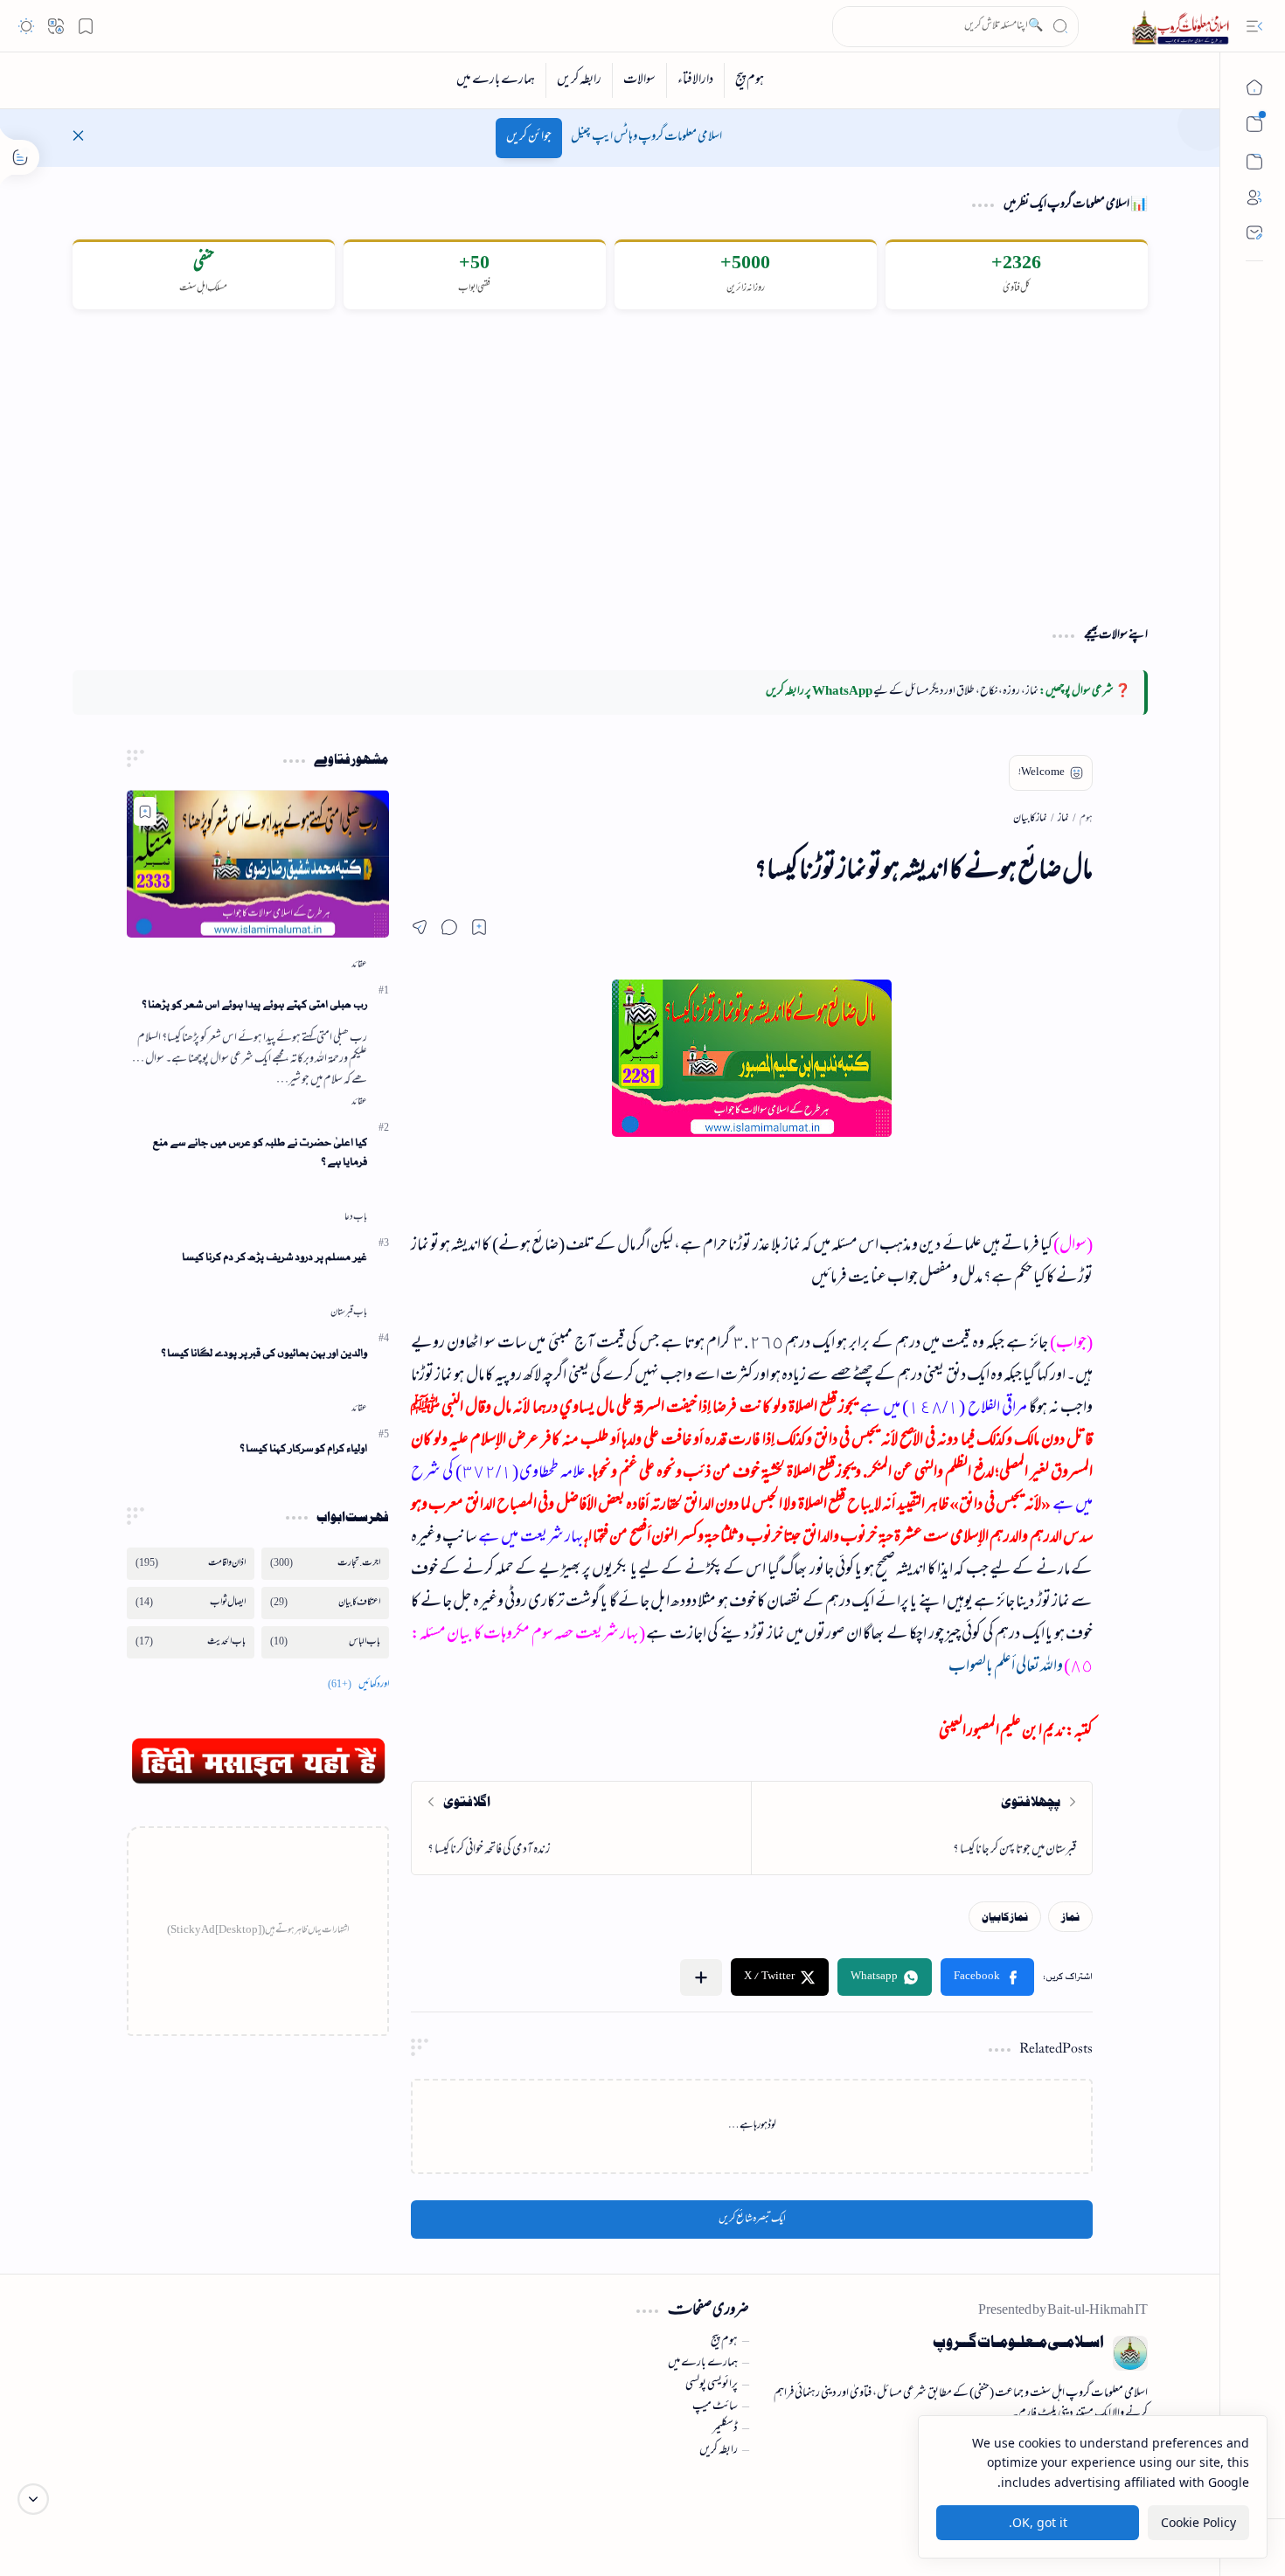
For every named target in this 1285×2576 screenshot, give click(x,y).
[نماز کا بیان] (1005, 1917)
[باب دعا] (356, 1217)
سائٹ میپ (715, 2407)
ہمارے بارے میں (703, 2364)
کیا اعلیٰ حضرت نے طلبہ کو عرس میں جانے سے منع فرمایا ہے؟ (260, 1153)
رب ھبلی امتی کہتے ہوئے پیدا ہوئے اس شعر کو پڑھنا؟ (254, 1004)
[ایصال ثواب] (191, 1603)
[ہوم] (1254, 87)
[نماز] (1070, 1917)
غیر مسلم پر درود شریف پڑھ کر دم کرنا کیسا (274, 1257)
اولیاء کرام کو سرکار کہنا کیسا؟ (303, 1448)
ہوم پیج (724, 2342)
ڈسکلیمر (725, 2429)
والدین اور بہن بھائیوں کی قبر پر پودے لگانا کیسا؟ (264, 1353)
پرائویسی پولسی (712, 2386)
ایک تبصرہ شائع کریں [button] (752, 2219)
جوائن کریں (529, 138)
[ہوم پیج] (749, 80)
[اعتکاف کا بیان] (325, 1603)
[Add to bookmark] (145, 811)
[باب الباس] (325, 1642)
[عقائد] (359, 965)
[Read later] (479, 927)
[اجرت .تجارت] (325, 1564)
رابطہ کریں (719, 2451)
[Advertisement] (610, 467)
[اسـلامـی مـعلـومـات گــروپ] (1184, 27)
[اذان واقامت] (191, 1564)
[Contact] (1254, 232)
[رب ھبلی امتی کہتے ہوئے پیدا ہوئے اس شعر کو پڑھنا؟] (258, 864)
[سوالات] (639, 80)
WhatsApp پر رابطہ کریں (819, 692)
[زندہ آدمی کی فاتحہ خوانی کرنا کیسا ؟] (582, 1828)
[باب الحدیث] (191, 1642)
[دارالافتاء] (695, 80)
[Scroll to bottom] (33, 2499)
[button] (1254, 26)
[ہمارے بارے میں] (496, 80)
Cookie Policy (1198, 2522)
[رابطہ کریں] (579, 80)
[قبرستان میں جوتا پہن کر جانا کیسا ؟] (922, 1828)
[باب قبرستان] (349, 1312)
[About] (1254, 197)
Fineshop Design (180, 2506)
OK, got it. (1038, 2522)
